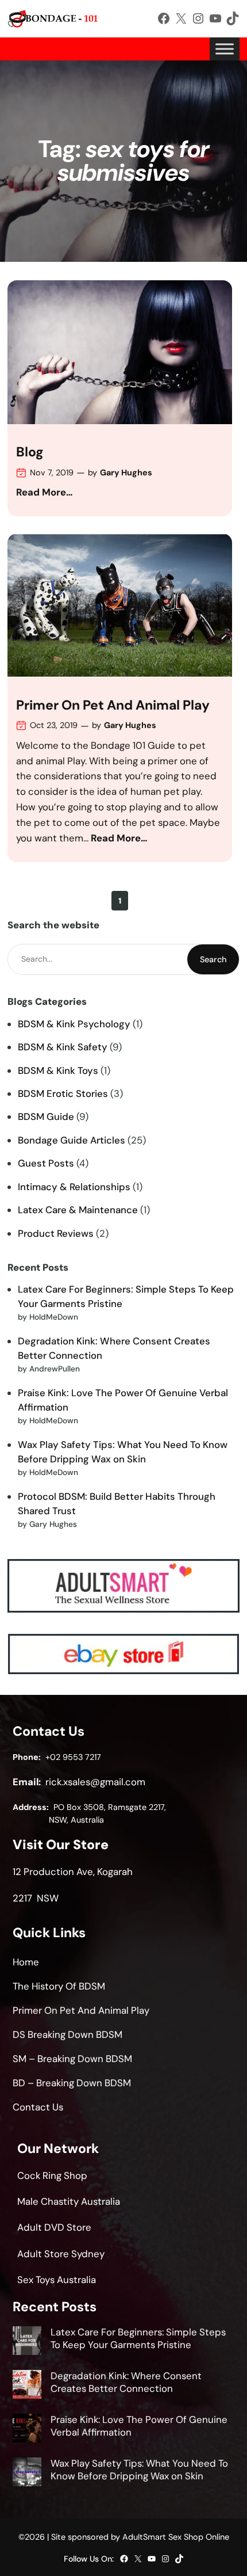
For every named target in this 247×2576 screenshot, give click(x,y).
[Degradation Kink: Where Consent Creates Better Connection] (27, 2386)
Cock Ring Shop (52, 2175)
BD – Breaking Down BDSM (72, 2083)
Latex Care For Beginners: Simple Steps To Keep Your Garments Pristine (138, 2338)
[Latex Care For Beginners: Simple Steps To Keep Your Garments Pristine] (27, 2342)
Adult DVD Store (54, 2227)
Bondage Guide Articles (72, 1140)
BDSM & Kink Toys (58, 1070)
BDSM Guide (46, 1116)
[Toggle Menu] (225, 49)
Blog (30, 452)
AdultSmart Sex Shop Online (176, 2537)
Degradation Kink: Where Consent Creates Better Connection (126, 2382)
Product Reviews (56, 1233)
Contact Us (38, 2107)
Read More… (45, 492)
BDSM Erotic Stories (63, 1093)
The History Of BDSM (59, 1986)
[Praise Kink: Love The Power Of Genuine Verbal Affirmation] (27, 2430)
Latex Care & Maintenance (78, 1210)
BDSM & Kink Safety (63, 1047)
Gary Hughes (126, 472)
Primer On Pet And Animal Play (113, 706)
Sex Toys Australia (57, 2280)
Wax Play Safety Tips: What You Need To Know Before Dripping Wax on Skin (139, 2470)
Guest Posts (46, 1163)
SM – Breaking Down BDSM (72, 2059)
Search (213, 959)
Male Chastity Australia (69, 2201)
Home (26, 1962)
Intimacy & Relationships (74, 1187)
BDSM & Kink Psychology (74, 1024)
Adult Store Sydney (61, 2254)
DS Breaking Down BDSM (67, 2034)
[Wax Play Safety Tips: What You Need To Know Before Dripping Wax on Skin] (27, 2474)
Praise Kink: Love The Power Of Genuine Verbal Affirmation (139, 2426)
